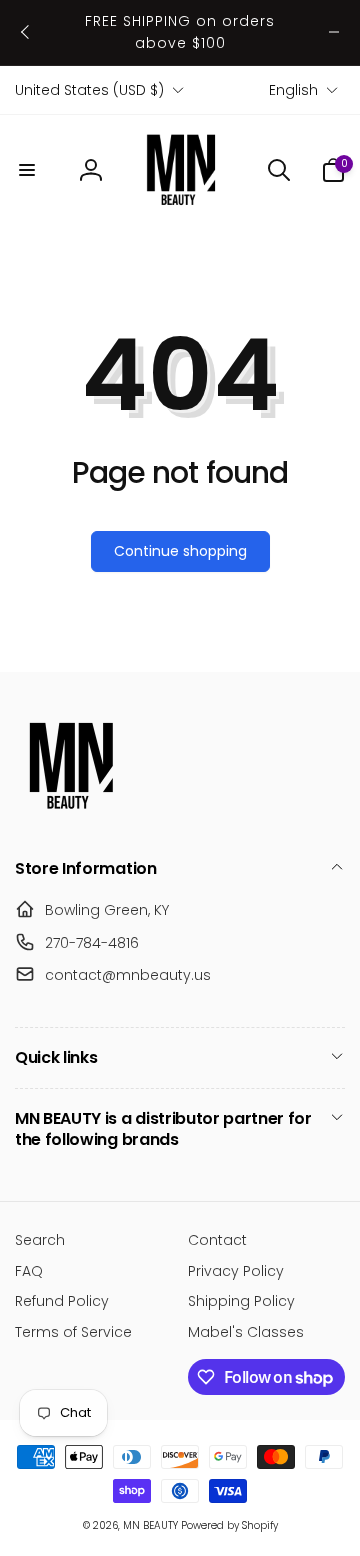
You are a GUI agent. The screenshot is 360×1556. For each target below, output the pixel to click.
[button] (27, 170)
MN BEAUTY (150, 1525)
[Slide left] (26, 32)
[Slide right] (334, 32)
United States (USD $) (89, 90)
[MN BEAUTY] (70, 815)
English (293, 90)
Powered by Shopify (229, 1525)
